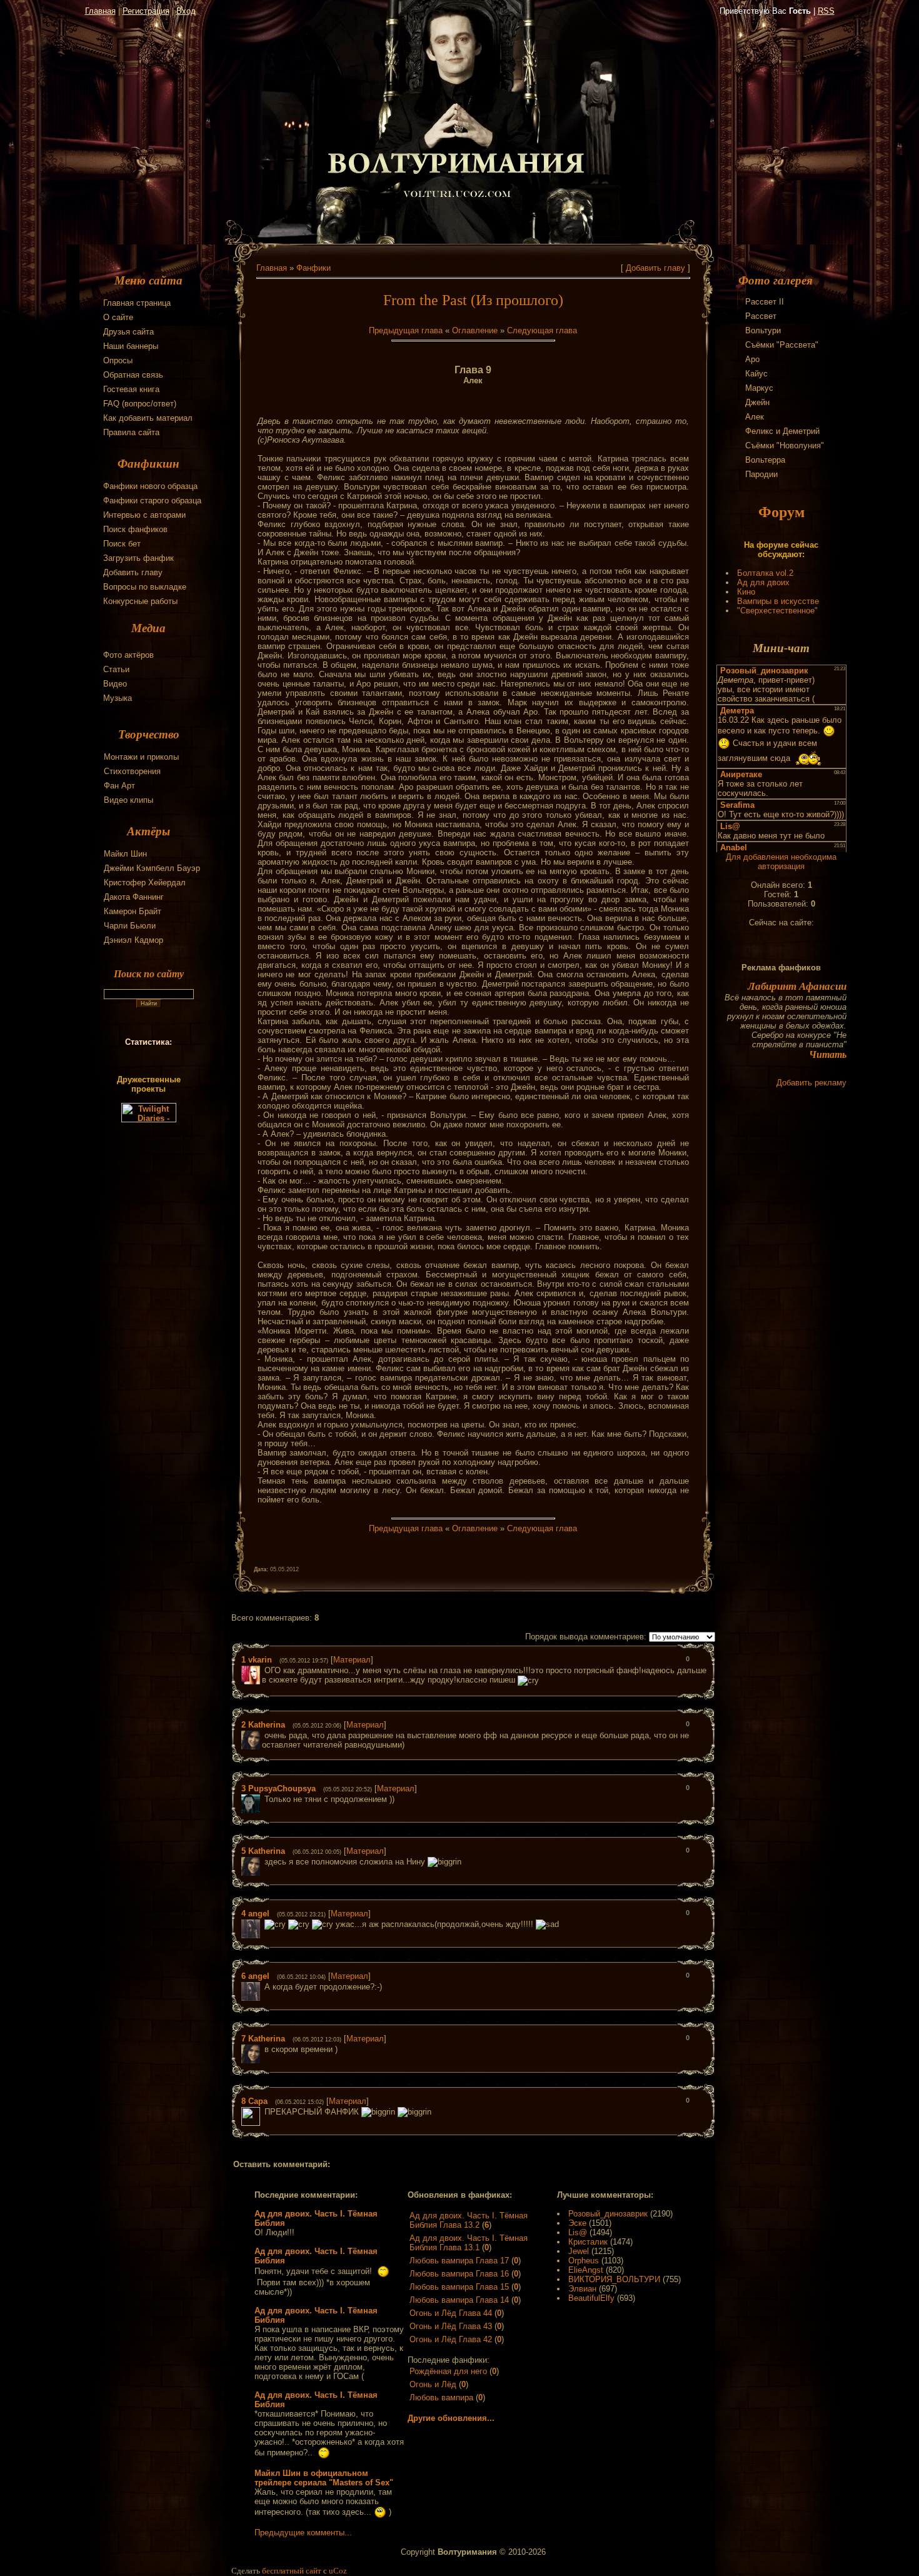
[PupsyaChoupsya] (263, 1799)
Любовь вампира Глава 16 (459, 2274)
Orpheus (584, 2261)
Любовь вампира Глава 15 (459, 2287)
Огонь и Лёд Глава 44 (451, 2313)
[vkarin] (263, 1670)
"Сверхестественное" (777, 611)
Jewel (579, 2251)
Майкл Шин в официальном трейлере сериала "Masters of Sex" (324, 2478)
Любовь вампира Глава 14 (459, 2300)
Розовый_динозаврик (608, 2214)
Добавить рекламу (811, 1083)
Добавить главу (655, 268)
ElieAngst (586, 2270)
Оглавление (475, 330)
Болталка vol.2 (765, 573)
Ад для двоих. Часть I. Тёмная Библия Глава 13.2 (469, 2220)
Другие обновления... (451, 2418)
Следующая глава (542, 330)
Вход (186, 11)
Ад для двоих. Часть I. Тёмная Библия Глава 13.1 (469, 2243)
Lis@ (578, 2232)
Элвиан (582, 2289)
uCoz (338, 2571)
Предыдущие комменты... (303, 2533)
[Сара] (263, 2112)
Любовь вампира (441, 2397)
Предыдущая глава (406, 330)
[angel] (263, 1924)
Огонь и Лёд (433, 2384)
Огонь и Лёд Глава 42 (451, 2339)
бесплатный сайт (292, 2571)
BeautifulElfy (591, 2298)
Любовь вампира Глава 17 (459, 2261)
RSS (826, 11)
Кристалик (588, 2242)
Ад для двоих (763, 582)
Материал (352, 1660)
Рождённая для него (448, 2371)
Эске (577, 2223)
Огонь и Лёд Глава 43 (451, 2326)
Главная (100, 11)
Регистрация (146, 11)
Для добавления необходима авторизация (781, 862)
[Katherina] (263, 1735)
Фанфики (314, 268)
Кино (746, 592)
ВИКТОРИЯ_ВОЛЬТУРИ (614, 2279)
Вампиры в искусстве (778, 601)
